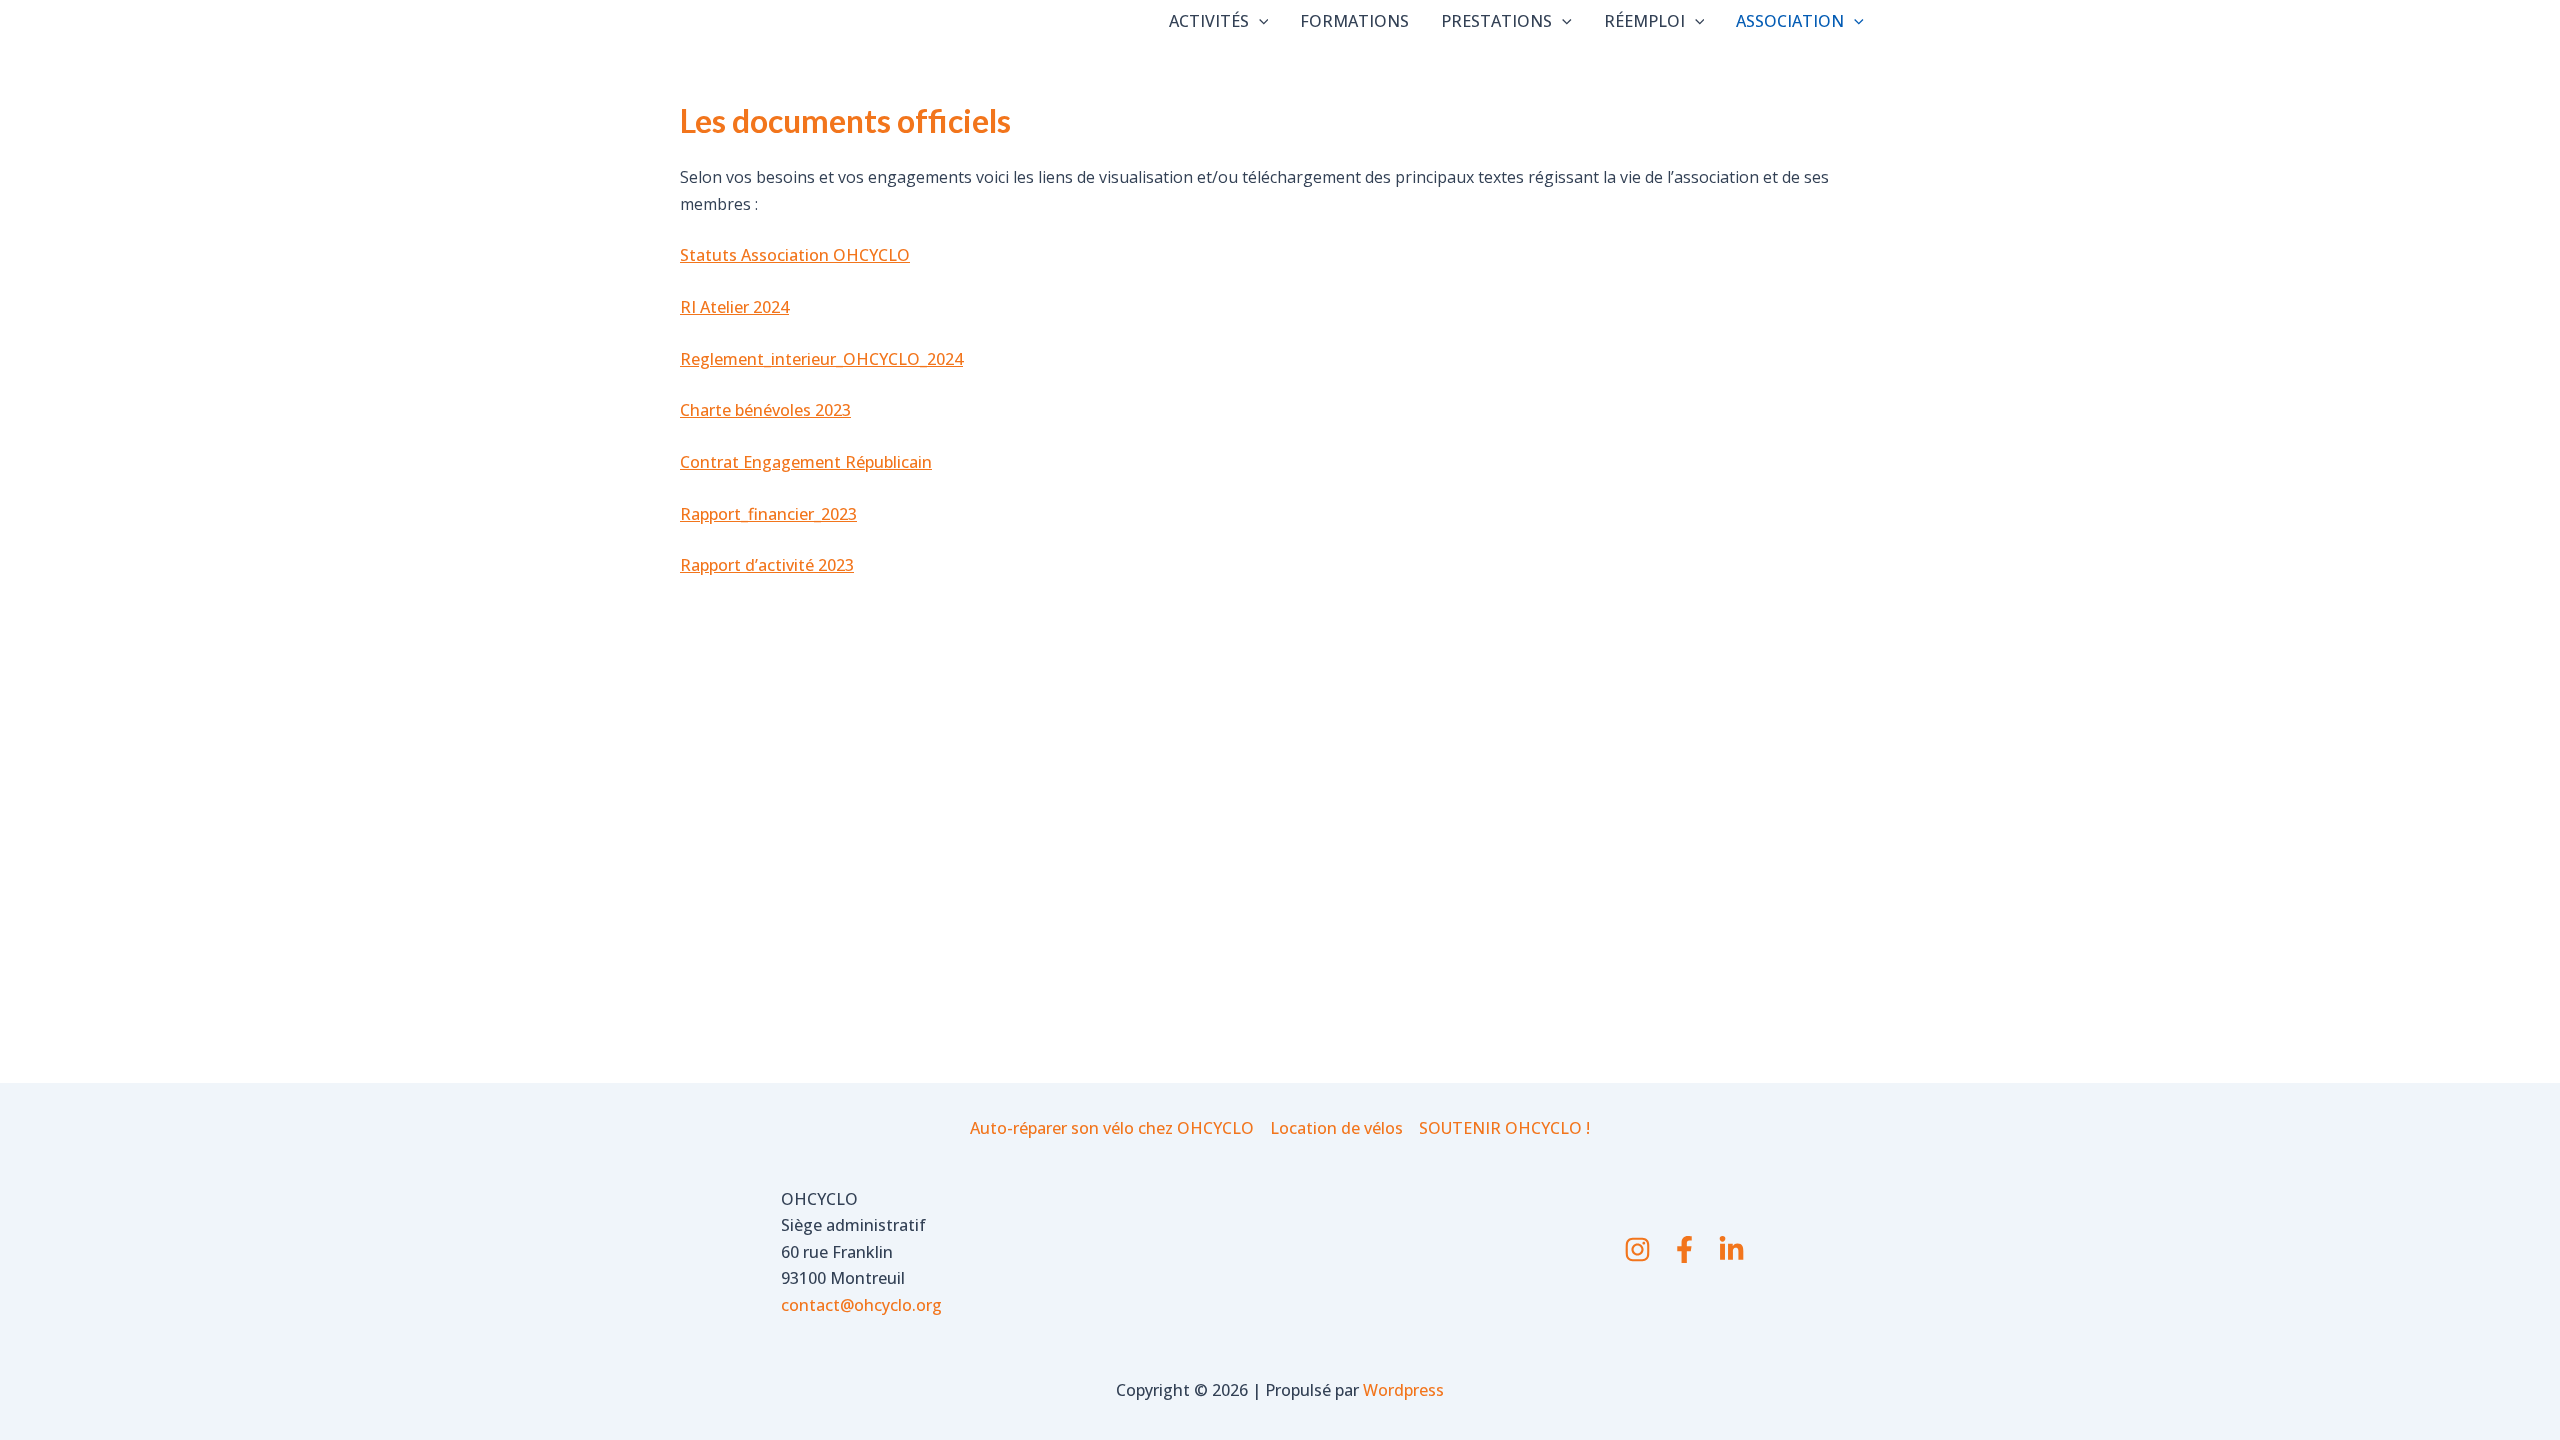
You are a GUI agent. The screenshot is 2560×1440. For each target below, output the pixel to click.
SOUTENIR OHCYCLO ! (1504, 1128)
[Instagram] (1637, 1249)
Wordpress (1403, 1390)
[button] (1259, 21)
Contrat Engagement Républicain (806, 462)
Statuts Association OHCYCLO (795, 255)
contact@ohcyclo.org (861, 1305)
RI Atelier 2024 (734, 307)
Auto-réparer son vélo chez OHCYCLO (1112, 1128)
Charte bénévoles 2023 (765, 410)
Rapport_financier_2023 (768, 514)
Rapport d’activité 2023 (767, 565)
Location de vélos (1336, 1128)
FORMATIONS (1354, 21)
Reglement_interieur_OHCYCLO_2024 (821, 359)
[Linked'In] (1731, 1249)
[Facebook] (1684, 1249)
